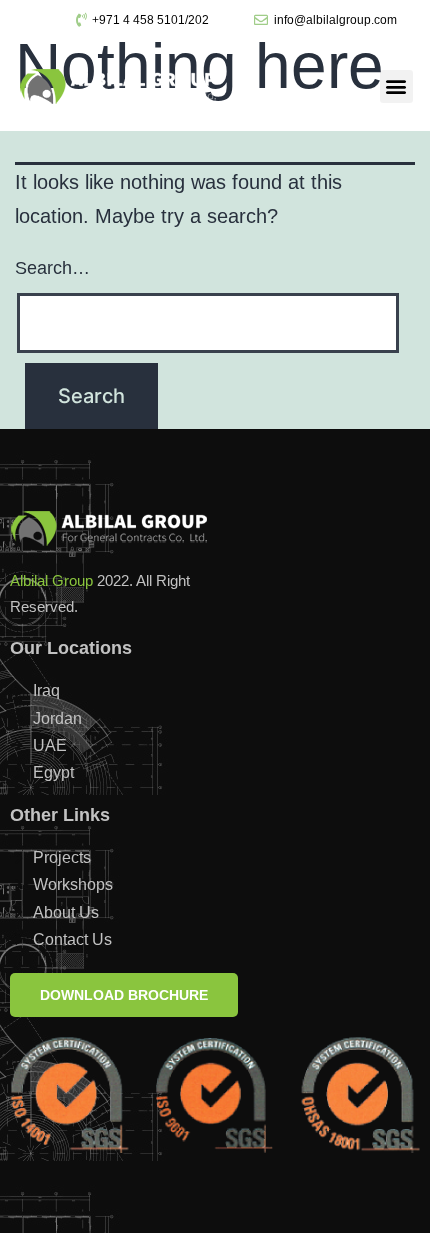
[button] (396, 86)
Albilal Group (51, 580)
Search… (52, 268)
